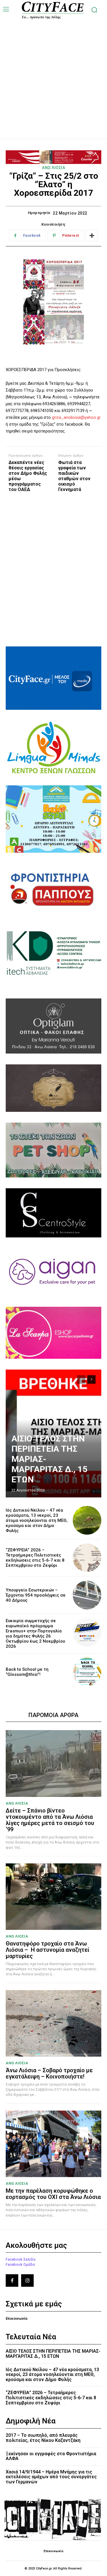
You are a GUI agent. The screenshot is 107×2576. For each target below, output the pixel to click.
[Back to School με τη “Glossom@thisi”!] (87, 1672)
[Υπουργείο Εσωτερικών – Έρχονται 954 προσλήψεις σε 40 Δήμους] (87, 1595)
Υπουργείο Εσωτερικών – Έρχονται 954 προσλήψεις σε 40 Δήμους (36, 1595)
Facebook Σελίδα (21, 2259)
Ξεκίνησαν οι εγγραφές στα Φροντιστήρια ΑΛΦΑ (51, 2456)
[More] (92, 236)
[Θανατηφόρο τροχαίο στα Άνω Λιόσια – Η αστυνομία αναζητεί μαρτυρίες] (53, 1897)
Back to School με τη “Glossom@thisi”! (27, 1672)
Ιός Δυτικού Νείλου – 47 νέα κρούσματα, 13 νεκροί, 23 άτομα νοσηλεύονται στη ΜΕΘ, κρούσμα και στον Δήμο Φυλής (37, 1520)
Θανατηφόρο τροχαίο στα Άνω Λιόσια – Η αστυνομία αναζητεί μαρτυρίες (48, 1950)
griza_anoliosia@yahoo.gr (76, 417)
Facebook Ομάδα (20, 2264)
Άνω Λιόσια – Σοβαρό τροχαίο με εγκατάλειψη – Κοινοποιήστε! (49, 2073)
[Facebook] (12, 2280)
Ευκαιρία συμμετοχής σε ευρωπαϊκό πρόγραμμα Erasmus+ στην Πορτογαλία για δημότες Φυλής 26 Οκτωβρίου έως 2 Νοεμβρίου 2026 (35, 1634)
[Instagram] (27, 2280)
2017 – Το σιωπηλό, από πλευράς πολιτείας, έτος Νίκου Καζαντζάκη (43, 2438)
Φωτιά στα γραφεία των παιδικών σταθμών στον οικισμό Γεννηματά (74, 476)
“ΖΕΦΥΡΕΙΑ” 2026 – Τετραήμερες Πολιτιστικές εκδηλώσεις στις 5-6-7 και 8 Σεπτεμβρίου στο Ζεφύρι (35, 1558)
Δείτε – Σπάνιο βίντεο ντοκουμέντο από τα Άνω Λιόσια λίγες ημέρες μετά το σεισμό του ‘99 (50, 1820)
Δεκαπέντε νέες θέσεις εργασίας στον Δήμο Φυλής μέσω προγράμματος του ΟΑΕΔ (28, 476)
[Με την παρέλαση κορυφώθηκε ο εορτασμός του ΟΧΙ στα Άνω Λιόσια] (53, 2144)
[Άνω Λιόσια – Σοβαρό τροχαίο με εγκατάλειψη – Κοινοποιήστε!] (53, 2023)
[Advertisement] (53, 73)
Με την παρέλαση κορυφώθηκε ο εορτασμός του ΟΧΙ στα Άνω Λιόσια (53, 2194)
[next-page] (91, 1379)
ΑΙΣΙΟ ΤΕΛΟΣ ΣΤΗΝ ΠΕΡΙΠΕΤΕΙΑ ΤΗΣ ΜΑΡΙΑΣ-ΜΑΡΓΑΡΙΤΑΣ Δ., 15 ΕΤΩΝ (53, 2354)
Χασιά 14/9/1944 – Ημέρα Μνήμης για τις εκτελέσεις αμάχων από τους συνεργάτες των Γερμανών (51, 2477)
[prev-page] (81, 1379)
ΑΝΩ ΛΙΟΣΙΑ (53, 168)
